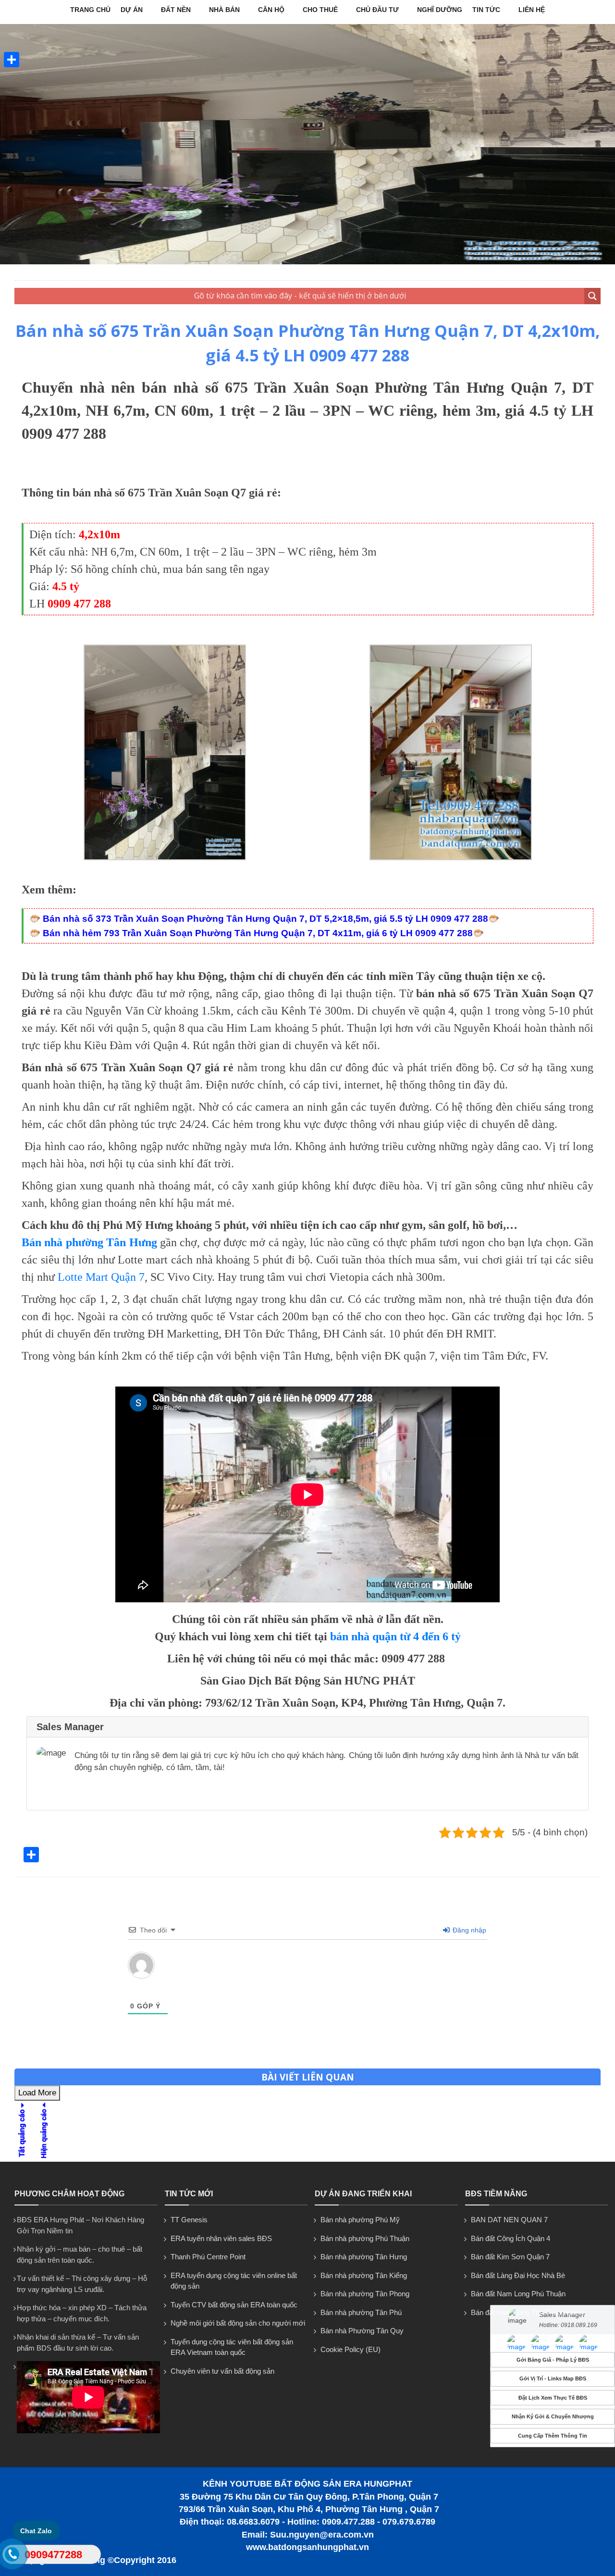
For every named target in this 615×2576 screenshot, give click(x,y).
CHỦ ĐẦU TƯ (377, 10)
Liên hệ (532, 10)
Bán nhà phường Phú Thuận (365, 2238)
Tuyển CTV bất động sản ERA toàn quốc (234, 2305)
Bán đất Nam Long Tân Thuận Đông (527, 2312)
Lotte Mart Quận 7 (101, 1277)
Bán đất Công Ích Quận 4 (510, 2238)
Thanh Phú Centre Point (208, 2257)
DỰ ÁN (132, 10)
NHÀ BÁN (224, 10)
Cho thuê (320, 10)
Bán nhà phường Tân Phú (361, 2312)
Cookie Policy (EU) (351, 2349)
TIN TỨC (486, 10)
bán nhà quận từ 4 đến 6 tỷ (395, 1636)
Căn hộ (271, 10)
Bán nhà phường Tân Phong (365, 2294)
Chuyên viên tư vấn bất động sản (222, 2371)
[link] (165, 858)
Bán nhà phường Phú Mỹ (360, 2220)
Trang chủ (90, 10)
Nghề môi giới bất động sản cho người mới (238, 2323)
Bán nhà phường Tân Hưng (364, 2257)
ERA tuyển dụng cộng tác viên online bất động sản (234, 2281)
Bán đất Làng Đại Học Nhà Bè (518, 2275)
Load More (37, 2093)
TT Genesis (189, 2220)
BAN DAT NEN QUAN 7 (509, 2220)
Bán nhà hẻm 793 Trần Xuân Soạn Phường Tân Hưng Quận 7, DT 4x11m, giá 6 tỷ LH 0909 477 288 (258, 933)
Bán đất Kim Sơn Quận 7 (510, 2257)
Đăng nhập (468, 1930)
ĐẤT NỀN (176, 10)
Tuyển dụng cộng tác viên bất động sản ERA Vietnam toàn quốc (232, 2347)
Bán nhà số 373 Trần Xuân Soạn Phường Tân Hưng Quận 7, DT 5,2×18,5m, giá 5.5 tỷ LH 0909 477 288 (265, 919)
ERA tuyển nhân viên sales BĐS (221, 2238)
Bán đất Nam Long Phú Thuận (518, 2294)
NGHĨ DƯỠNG (440, 10)
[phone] (12, 2556)
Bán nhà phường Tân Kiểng (364, 2275)
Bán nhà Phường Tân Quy (362, 2331)
